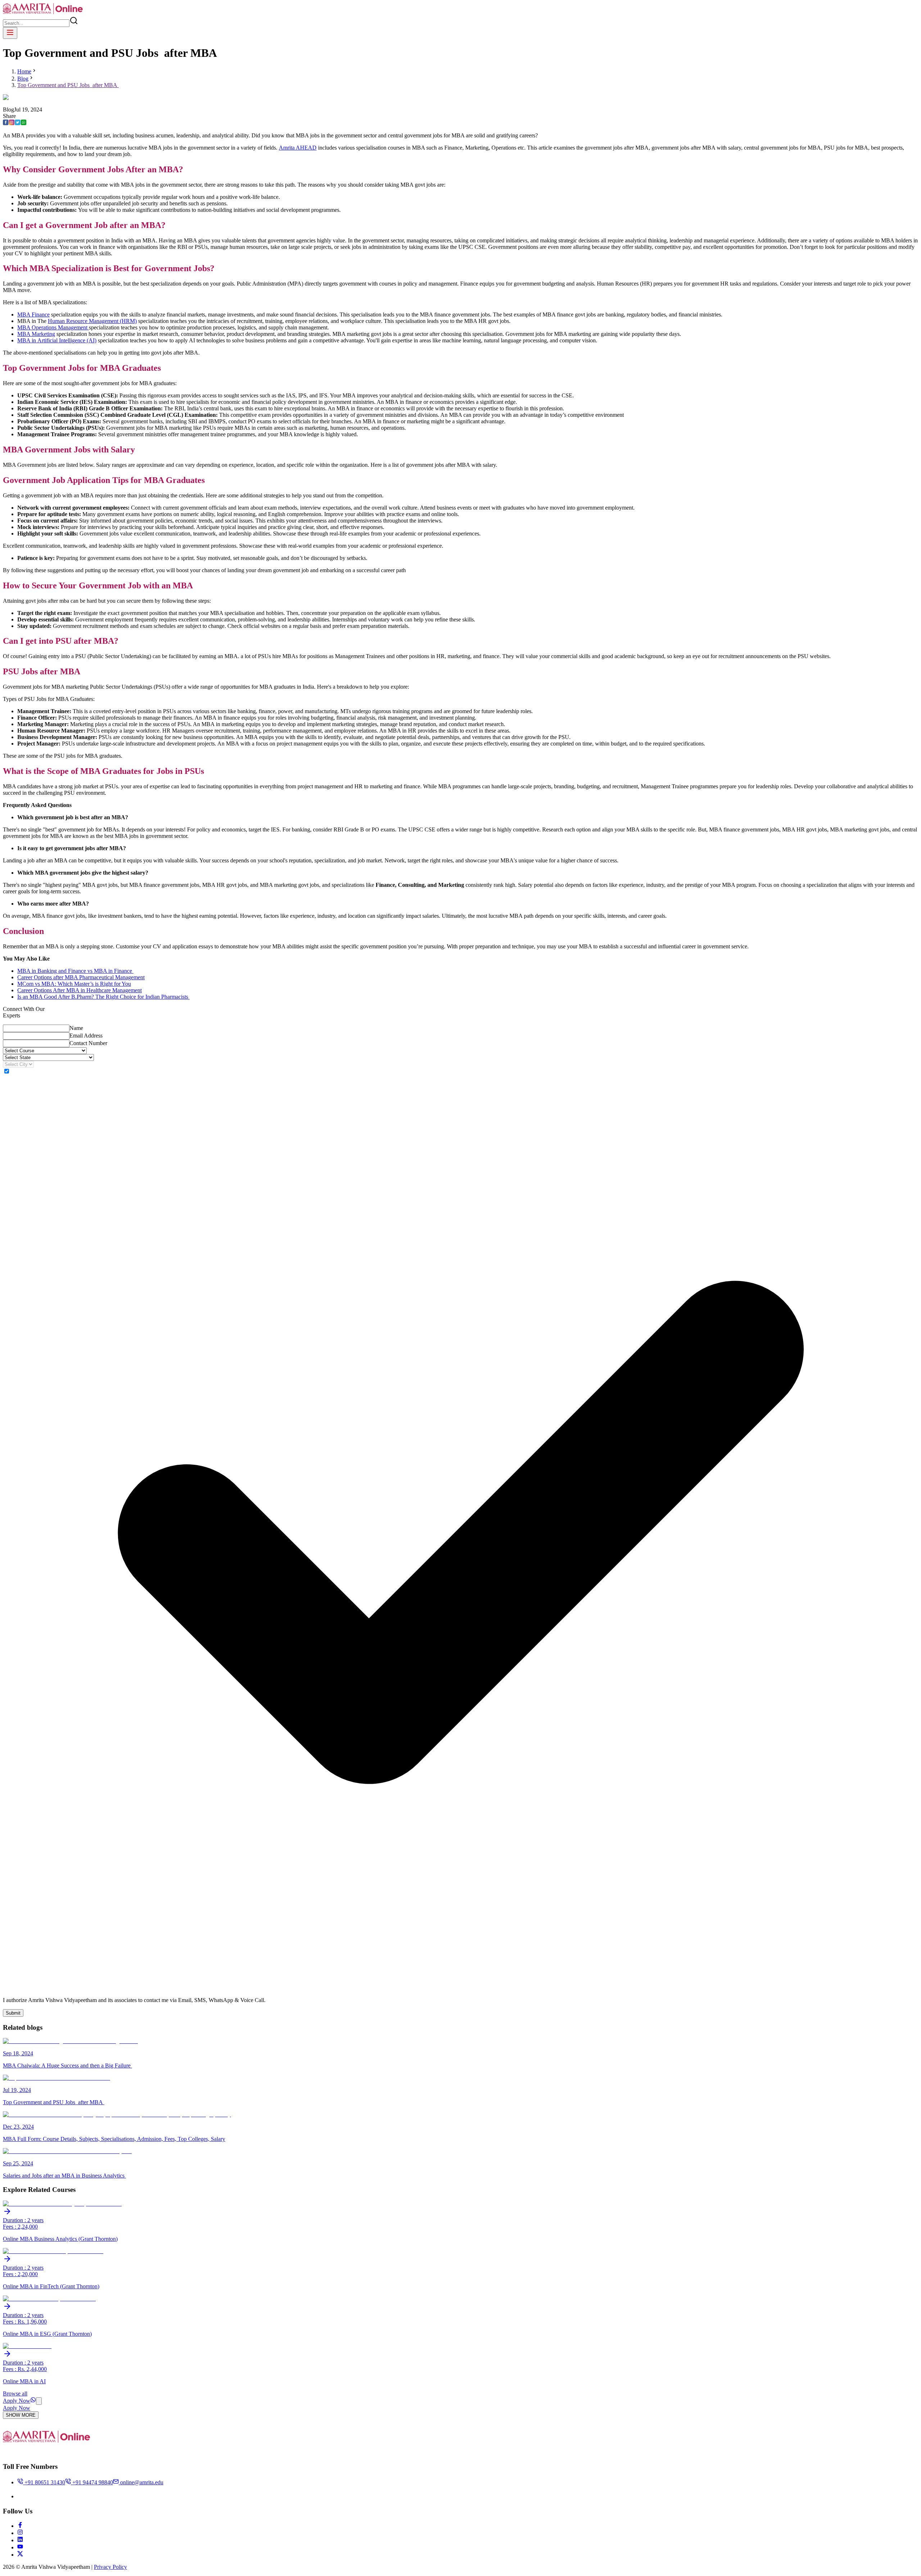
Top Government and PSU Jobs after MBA (68, 85)
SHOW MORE (21, 2415)
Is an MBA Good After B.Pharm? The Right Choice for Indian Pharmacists (103, 997)
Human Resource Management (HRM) (92, 321)
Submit (13, 2013)
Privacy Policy (110, 2567)
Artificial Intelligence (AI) (67, 340)
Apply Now (17, 2401)
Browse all (15, 2393)
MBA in (27, 340)
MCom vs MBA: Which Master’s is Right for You (74, 984)
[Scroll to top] (39, 2401)
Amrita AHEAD (298, 148)
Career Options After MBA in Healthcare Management (80, 990)
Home (24, 71)
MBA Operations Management (53, 327)
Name (76, 1028)
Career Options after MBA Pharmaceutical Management (81, 977)
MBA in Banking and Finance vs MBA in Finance (75, 971)
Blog (23, 79)
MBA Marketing (36, 334)
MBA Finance (33, 314)
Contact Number (88, 1043)
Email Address (86, 1036)
